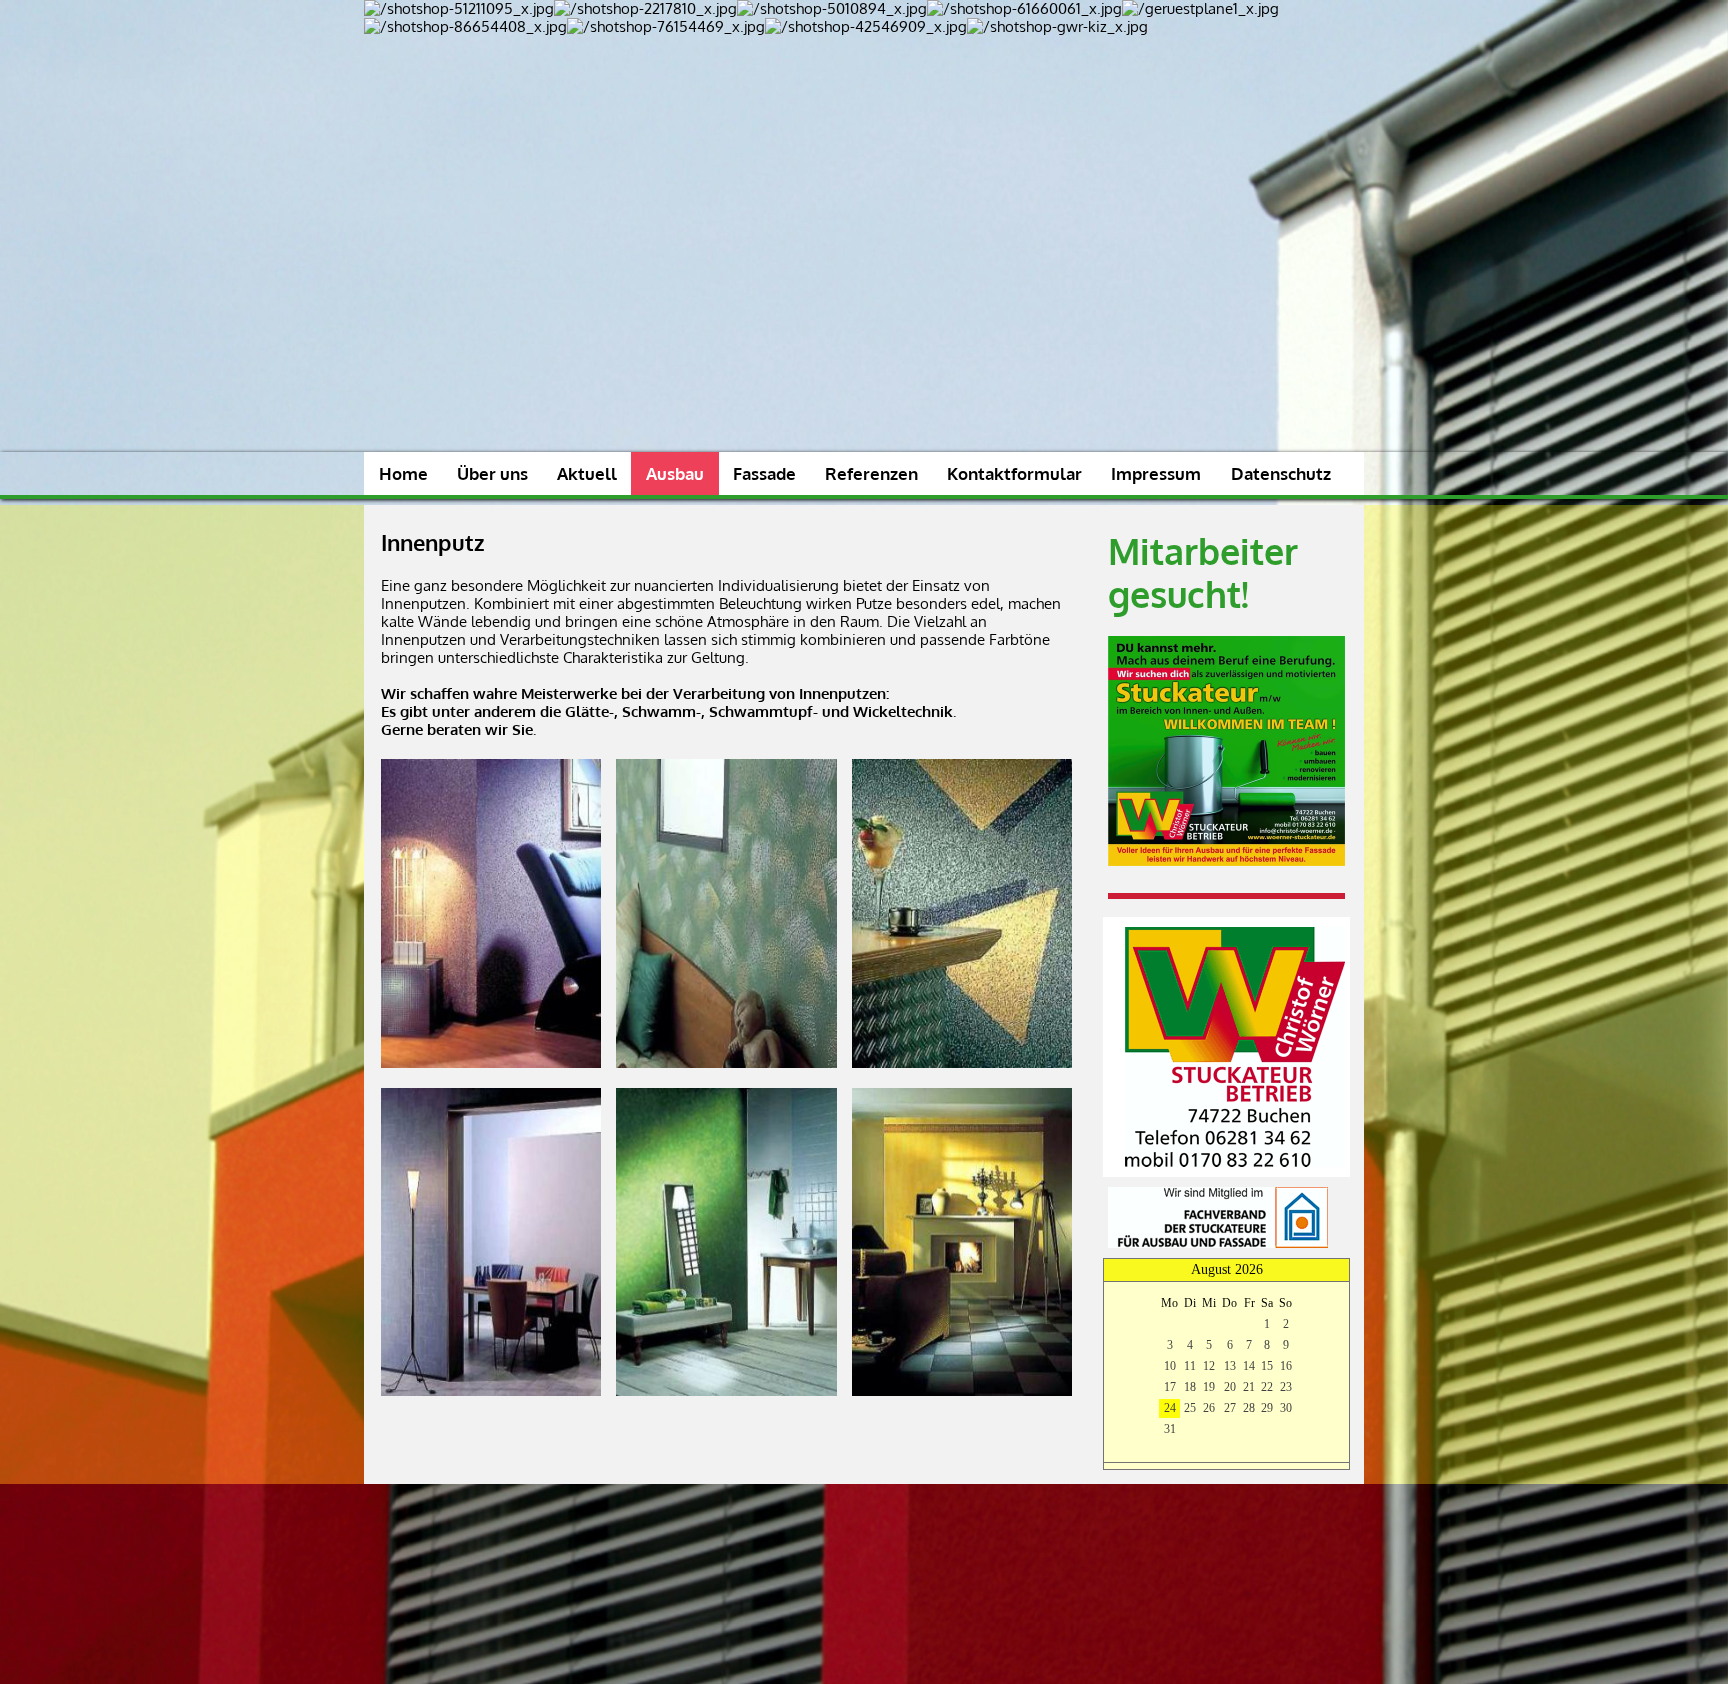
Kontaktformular (1014, 473)
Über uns (492, 473)
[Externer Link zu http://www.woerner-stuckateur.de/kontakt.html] (1235, 1161)
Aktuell (587, 473)
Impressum (1156, 473)
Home (403, 473)
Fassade (764, 473)
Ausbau (675, 473)
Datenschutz (1281, 473)
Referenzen (871, 473)
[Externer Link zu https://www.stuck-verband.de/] (1218, 1242)
